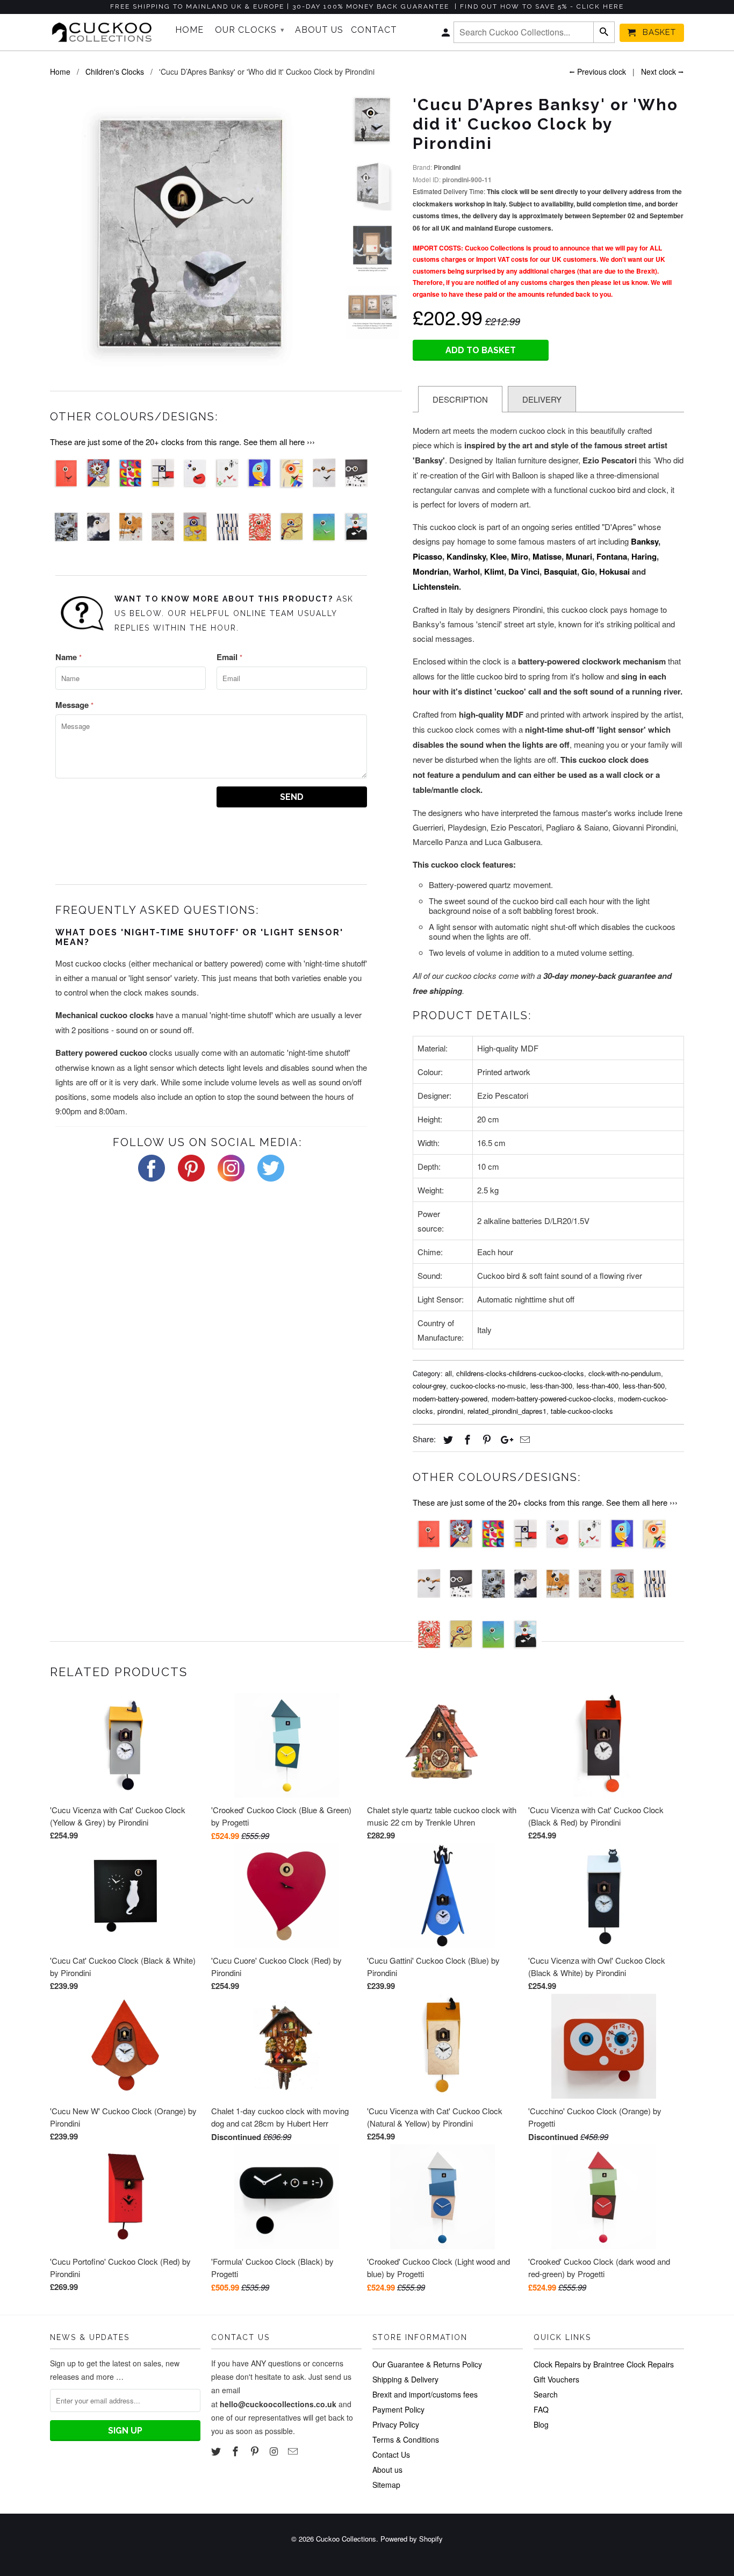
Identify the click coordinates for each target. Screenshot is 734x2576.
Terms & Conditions (406, 2439)
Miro (520, 556)
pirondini (450, 1411)
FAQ (541, 2409)
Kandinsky (466, 556)
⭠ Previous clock (598, 71)
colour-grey (429, 1386)
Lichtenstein (436, 586)
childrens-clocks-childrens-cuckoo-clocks (520, 1373)
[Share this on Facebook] (466, 1439)
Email (229, 657)
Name (69, 657)
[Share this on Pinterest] (485, 1439)
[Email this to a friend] (523, 1439)
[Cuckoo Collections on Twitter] (217, 2451)
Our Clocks (250, 30)
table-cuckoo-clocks (582, 1411)
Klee (498, 556)
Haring (644, 556)
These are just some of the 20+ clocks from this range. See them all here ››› (182, 442)
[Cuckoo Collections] (105, 32)
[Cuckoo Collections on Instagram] (275, 2451)
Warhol (466, 571)
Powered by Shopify (412, 2539)
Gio (588, 571)
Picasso (427, 556)
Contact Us (391, 2455)
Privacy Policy (396, 2424)
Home (189, 30)
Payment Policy (398, 2409)
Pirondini (447, 167)
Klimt (494, 571)
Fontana (612, 556)
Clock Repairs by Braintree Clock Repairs (604, 2364)
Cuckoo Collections (346, 2539)
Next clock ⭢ (663, 71)
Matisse (547, 556)
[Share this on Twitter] (447, 1439)
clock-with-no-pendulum (625, 1373)
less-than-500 (644, 1386)
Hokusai (614, 571)
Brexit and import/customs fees (425, 2394)
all (448, 1373)
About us (387, 2470)
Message (74, 705)
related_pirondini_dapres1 (507, 1411)
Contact (374, 30)
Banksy (645, 541)
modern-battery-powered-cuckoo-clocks (553, 1398)
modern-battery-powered (450, 1398)
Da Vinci (524, 571)
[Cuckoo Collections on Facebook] (236, 2451)
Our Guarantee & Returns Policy (427, 2364)
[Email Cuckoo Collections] (294, 2451)
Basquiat (560, 571)
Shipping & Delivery (405, 2379)
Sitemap (386, 2485)
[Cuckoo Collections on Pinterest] (256, 2451)
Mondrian (431, 571)
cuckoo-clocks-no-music (488, 1386)
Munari (579, 556)
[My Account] (447, 35)
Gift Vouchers (556, 2379)
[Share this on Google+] (504, 1439)
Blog (541, 2424)
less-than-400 (598, 1386)
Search (546, 2394)
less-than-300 (551, 1386)
